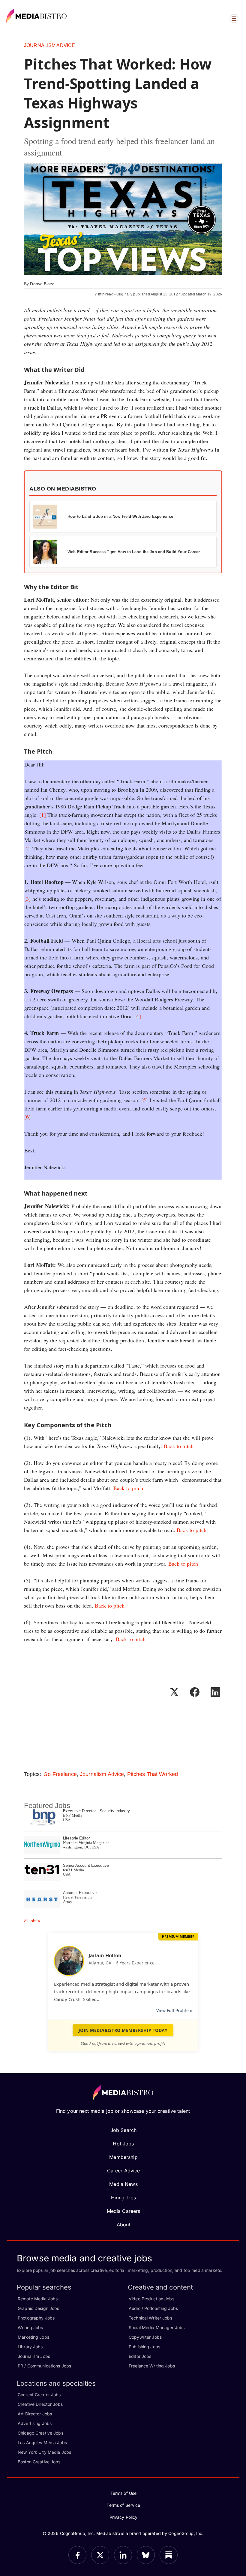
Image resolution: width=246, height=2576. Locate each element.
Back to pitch (179, 1446)
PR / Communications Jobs (44, 2366)
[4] (138, 1016)
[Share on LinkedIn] (215, 1692)
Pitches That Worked (153, 1774)
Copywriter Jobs (145, 2337)
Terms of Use (124, 2493)
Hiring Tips (123, 2198)
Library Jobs (30, 2347)
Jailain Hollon (105, 1955)
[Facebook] (77, 2555)
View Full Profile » (174, 2010)
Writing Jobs (30, 2327)
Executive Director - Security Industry (96, 1811)
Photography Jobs (36, 2318)
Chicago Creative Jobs (40, 2433)
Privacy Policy (124, 2517)
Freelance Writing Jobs (152, 2366)
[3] (28, 899)
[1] (43, 815)
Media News (123, 2184)
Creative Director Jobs (40, 2404)
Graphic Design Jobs (38, 2308)
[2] (28, 848)
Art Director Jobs (35, 2414)
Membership (123, 2157)
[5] (145, 1100)
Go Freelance (60, 1774)
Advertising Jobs (35, 2423)
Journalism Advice (49, 45)
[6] (28, 1117)
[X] (100, 2555)
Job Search (123, 2130)
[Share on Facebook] (195, 1692)
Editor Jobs (140, 2356)
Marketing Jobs (33, 2337)
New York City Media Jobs (44, 2452)
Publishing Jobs (144, 2347)
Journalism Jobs (34, 2356)
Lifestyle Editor (76, 1838)
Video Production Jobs (151, 2299)
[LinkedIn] (123, 2555)
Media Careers (124, 2211)
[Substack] (169, 2555)
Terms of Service (123, 2505)
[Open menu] (234, 19)
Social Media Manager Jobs (157, 2327)
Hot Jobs (123, 2144)
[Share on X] (174, 1692)
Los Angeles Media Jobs (42, 2443)
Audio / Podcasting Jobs (153, 2308)
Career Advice (124, 2171)
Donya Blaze (42, 284)
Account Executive (80, 1893)
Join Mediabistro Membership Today (123, 2030)
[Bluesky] (146, 2555)
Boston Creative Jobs (39, 2462)
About (124, 2225)
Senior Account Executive (86, 1865)
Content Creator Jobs (39, 2395)
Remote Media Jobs (38, 2299)
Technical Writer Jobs (150, 2318)
